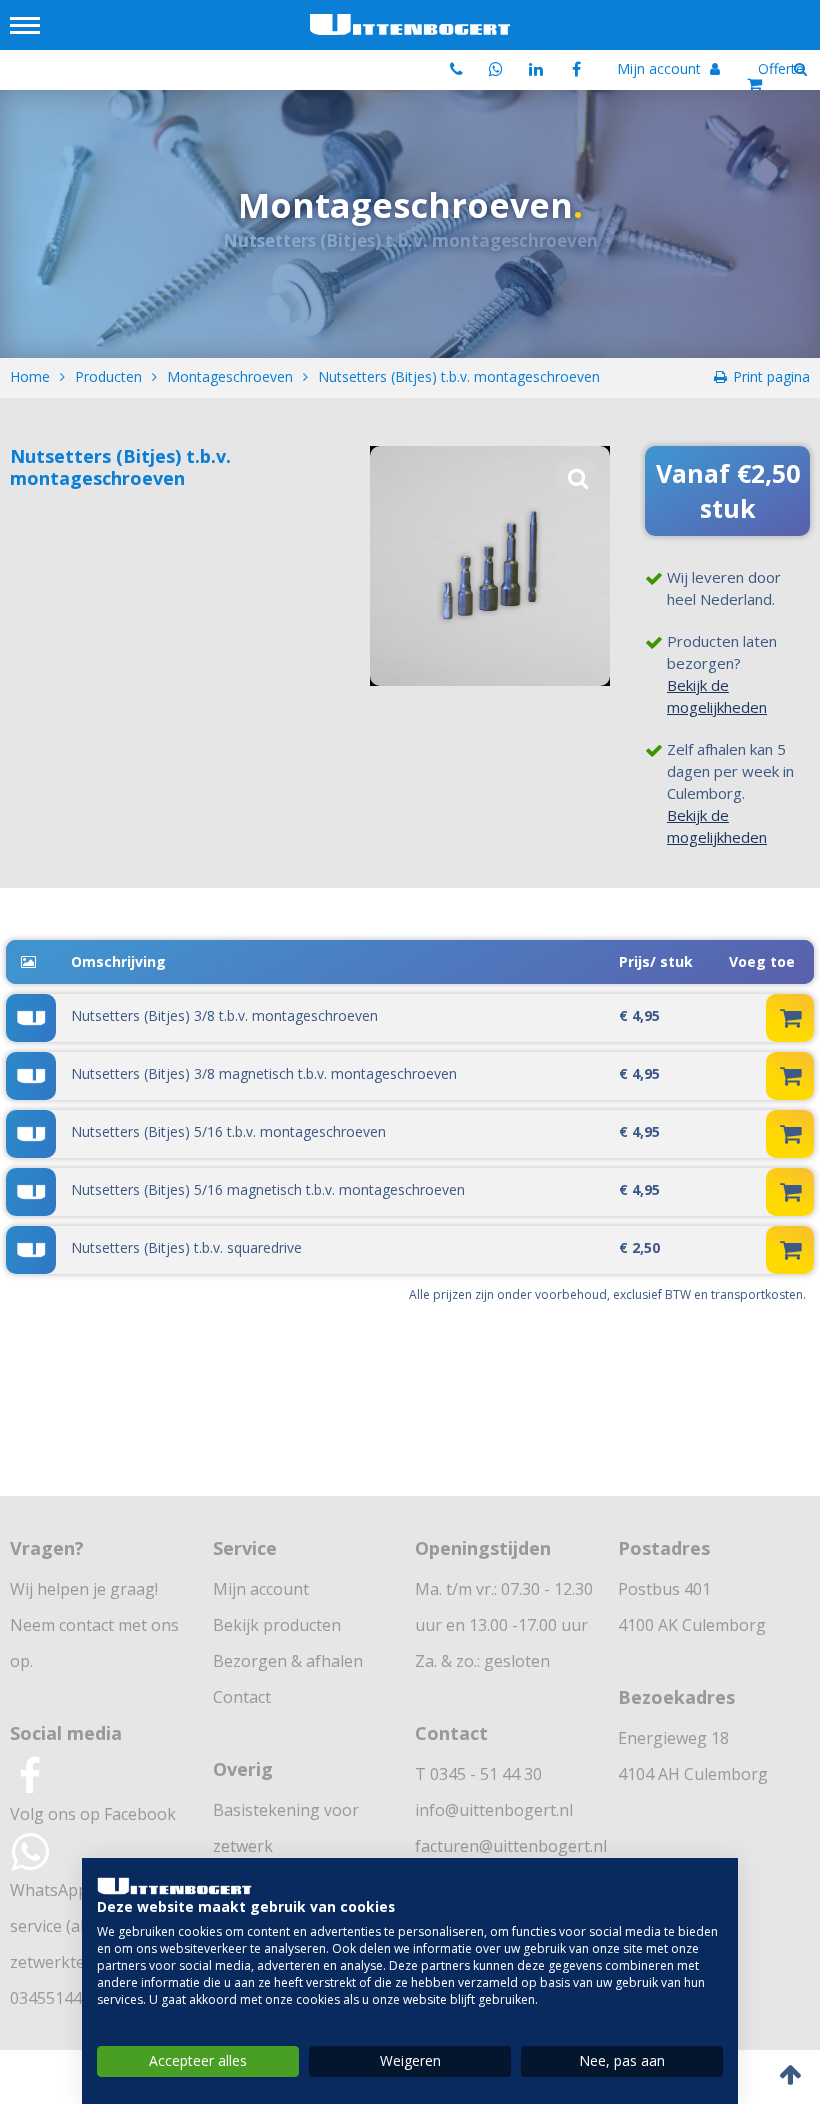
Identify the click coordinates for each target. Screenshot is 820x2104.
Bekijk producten (277, 1625)
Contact (242, 1697)
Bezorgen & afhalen (288, 1661)
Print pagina (771, 376)
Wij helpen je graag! (84, 1589)
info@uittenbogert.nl (494, 1810)
